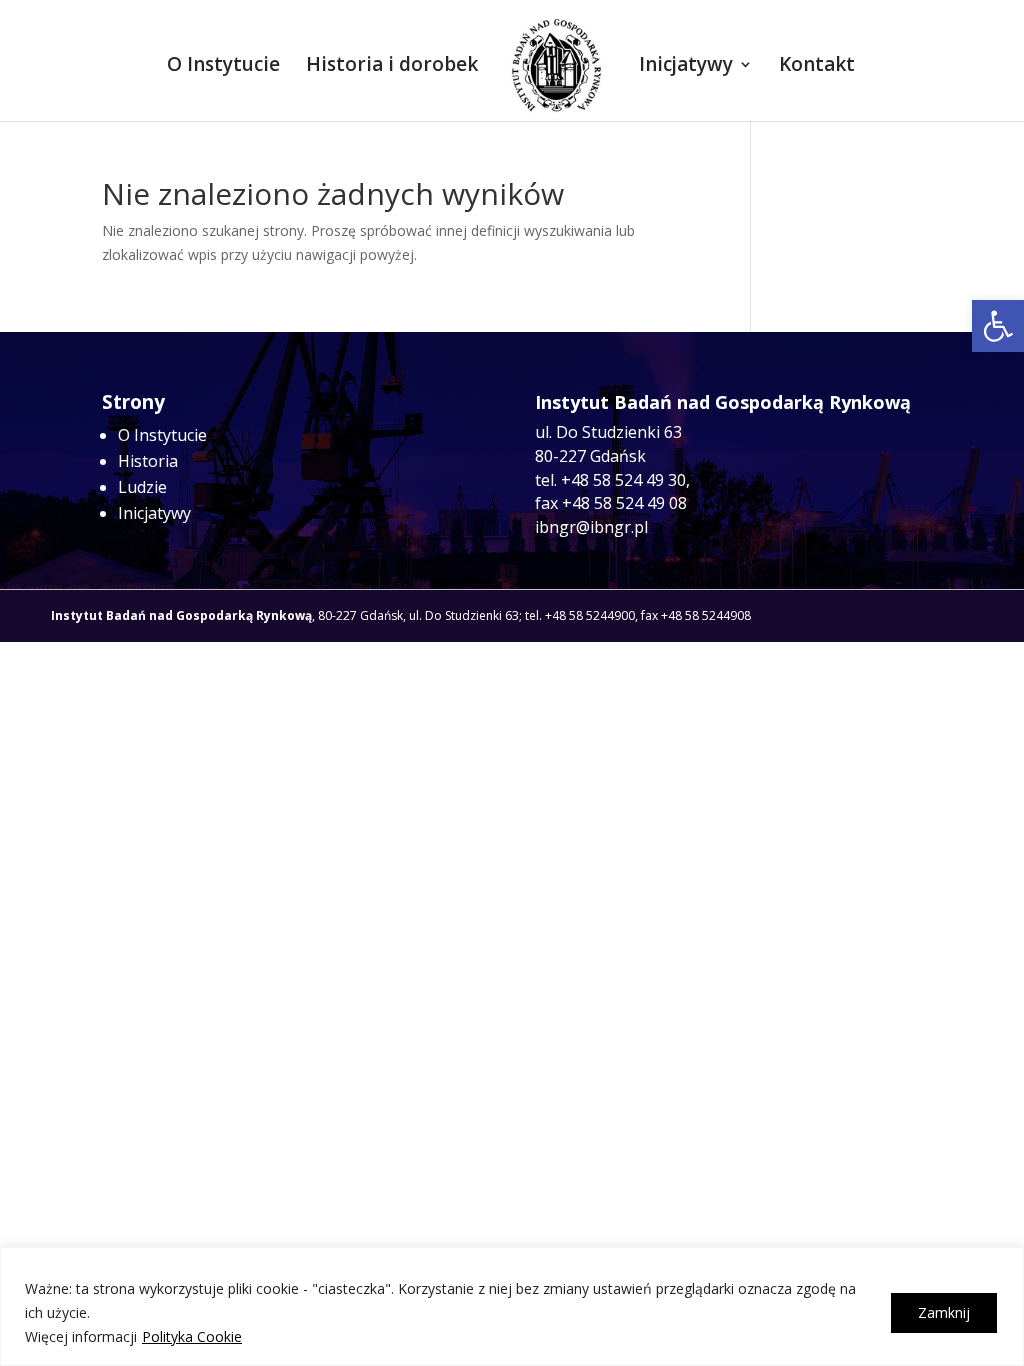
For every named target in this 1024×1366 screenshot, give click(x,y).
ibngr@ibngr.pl (591, 527)
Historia (148, 461)
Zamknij (944, 1312)
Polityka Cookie (192, 1336)
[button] (998, 326)
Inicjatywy (686, 67)
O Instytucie (223, 67)
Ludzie (142, 487)
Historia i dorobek (392, 67)
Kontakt (817, 67)
